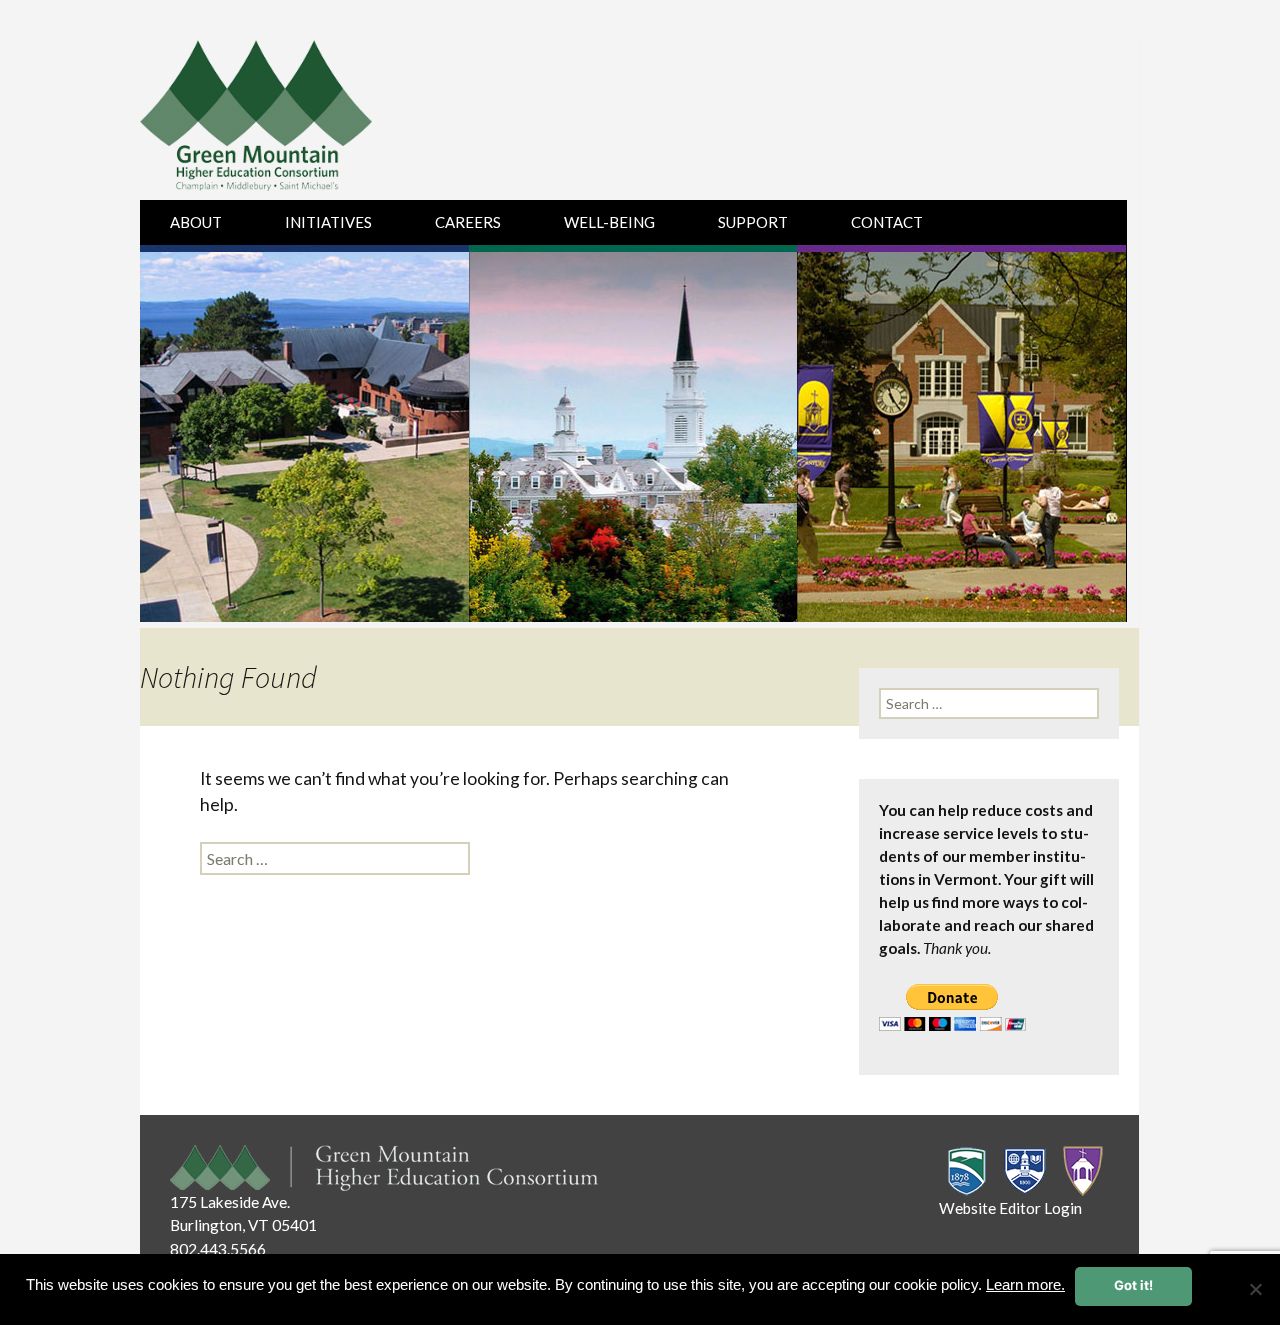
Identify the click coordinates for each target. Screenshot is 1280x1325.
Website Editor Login (1010, 1208)
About (196, 222)
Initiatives (328, 222)
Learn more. (1025, 1285)
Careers (468, 222)
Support (753, 222)
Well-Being (609, 222)
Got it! (1133, 1285)
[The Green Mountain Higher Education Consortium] (277, 120)
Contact (887, 222)
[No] (1255, 1289)
